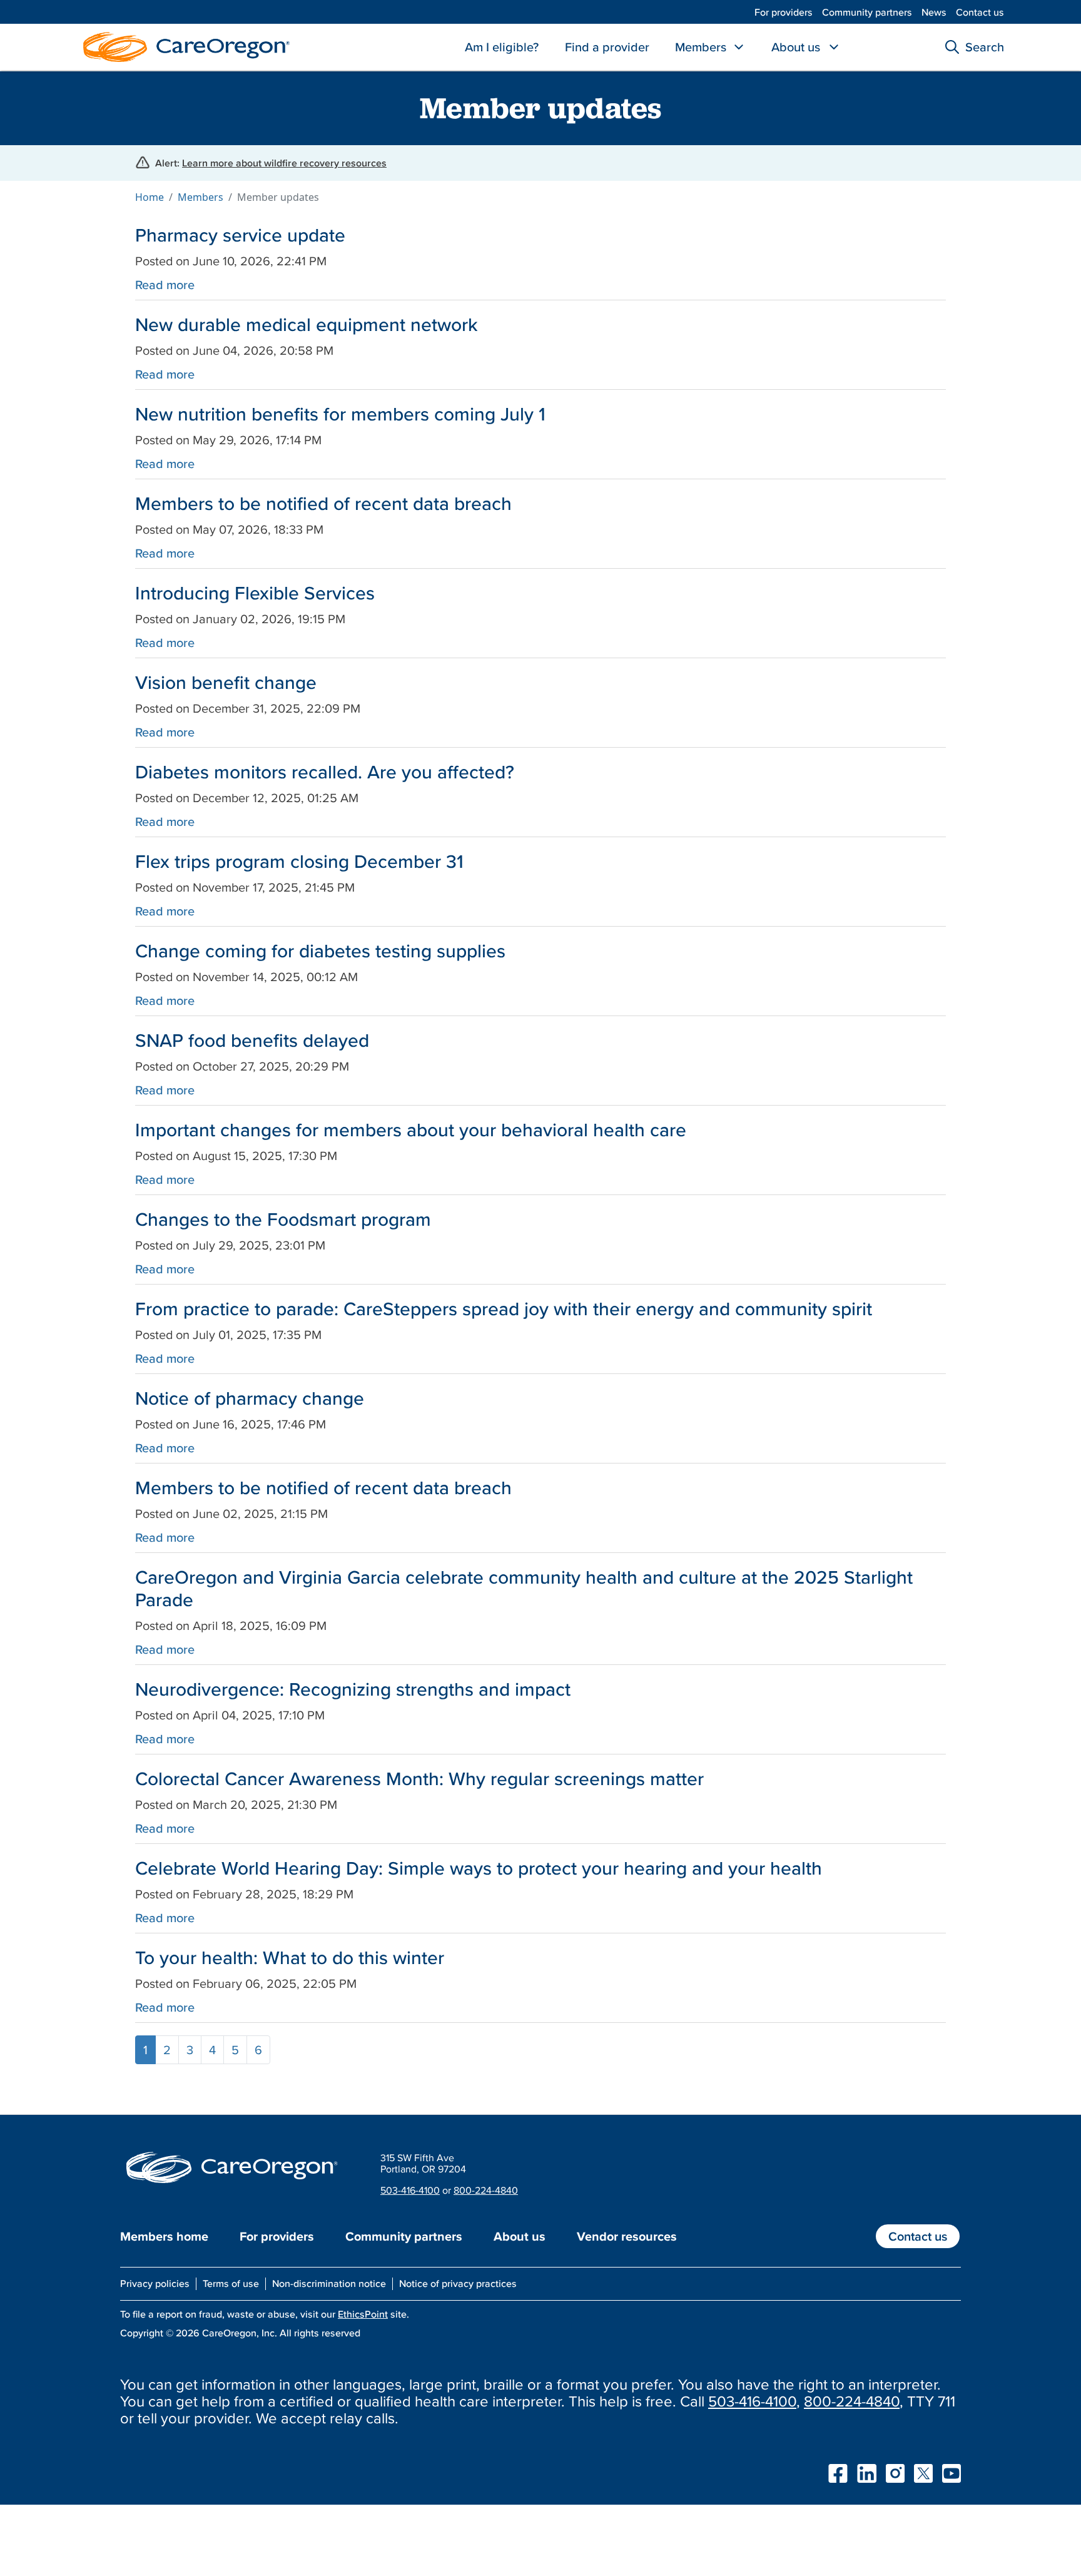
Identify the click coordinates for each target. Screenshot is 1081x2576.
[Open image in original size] (183, 46)
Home (150, 197)
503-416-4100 (410, 2190)
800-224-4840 (486, 2190)
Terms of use (231, 2283)
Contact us (980, 12)
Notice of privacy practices (458, 2283)
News (934, 12)
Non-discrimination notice (329, 2283)
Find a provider (607, 47)
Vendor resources (627, 2236)
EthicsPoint (363, 2314)
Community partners (867, 12)
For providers (784, 12)
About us (796, 47)
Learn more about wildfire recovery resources (284, 163)
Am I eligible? (502, 47)
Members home (164, 2236)
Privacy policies (155, 2283)
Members (701, 47)
